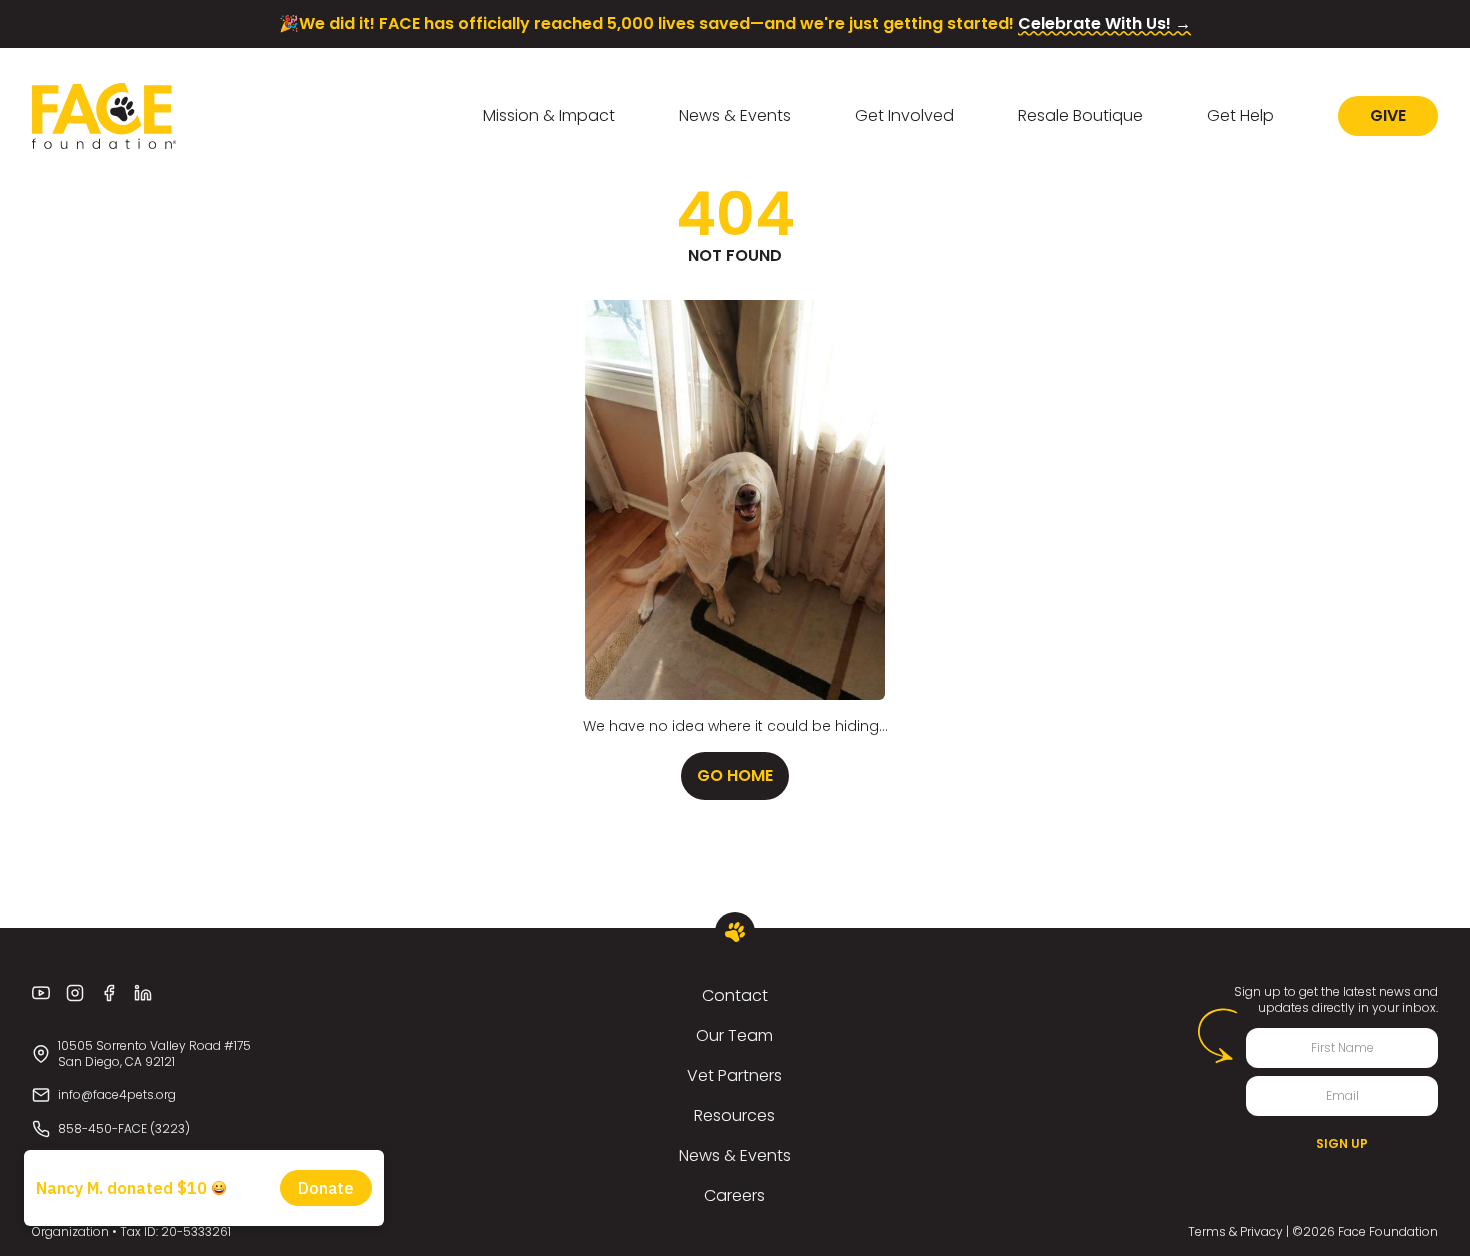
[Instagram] (75, 993)
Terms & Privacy (1235, 1231)
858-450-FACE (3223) (124, 1128)
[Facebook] (109, 993)
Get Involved (904, 115)
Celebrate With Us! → (1104, 23)
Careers (734, 1195)
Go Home (735, 775)
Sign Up (1342, 1143)
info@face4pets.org (117, 1094)
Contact (735, 995)
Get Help (1240, 115)
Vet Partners (734, 1075)
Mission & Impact (549, 115)
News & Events (735, 115)
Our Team (734, 1035)
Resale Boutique (1080, 115)
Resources (734, 1115)
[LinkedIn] (143, 993)
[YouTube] (41, 993)
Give (1388, 115)
